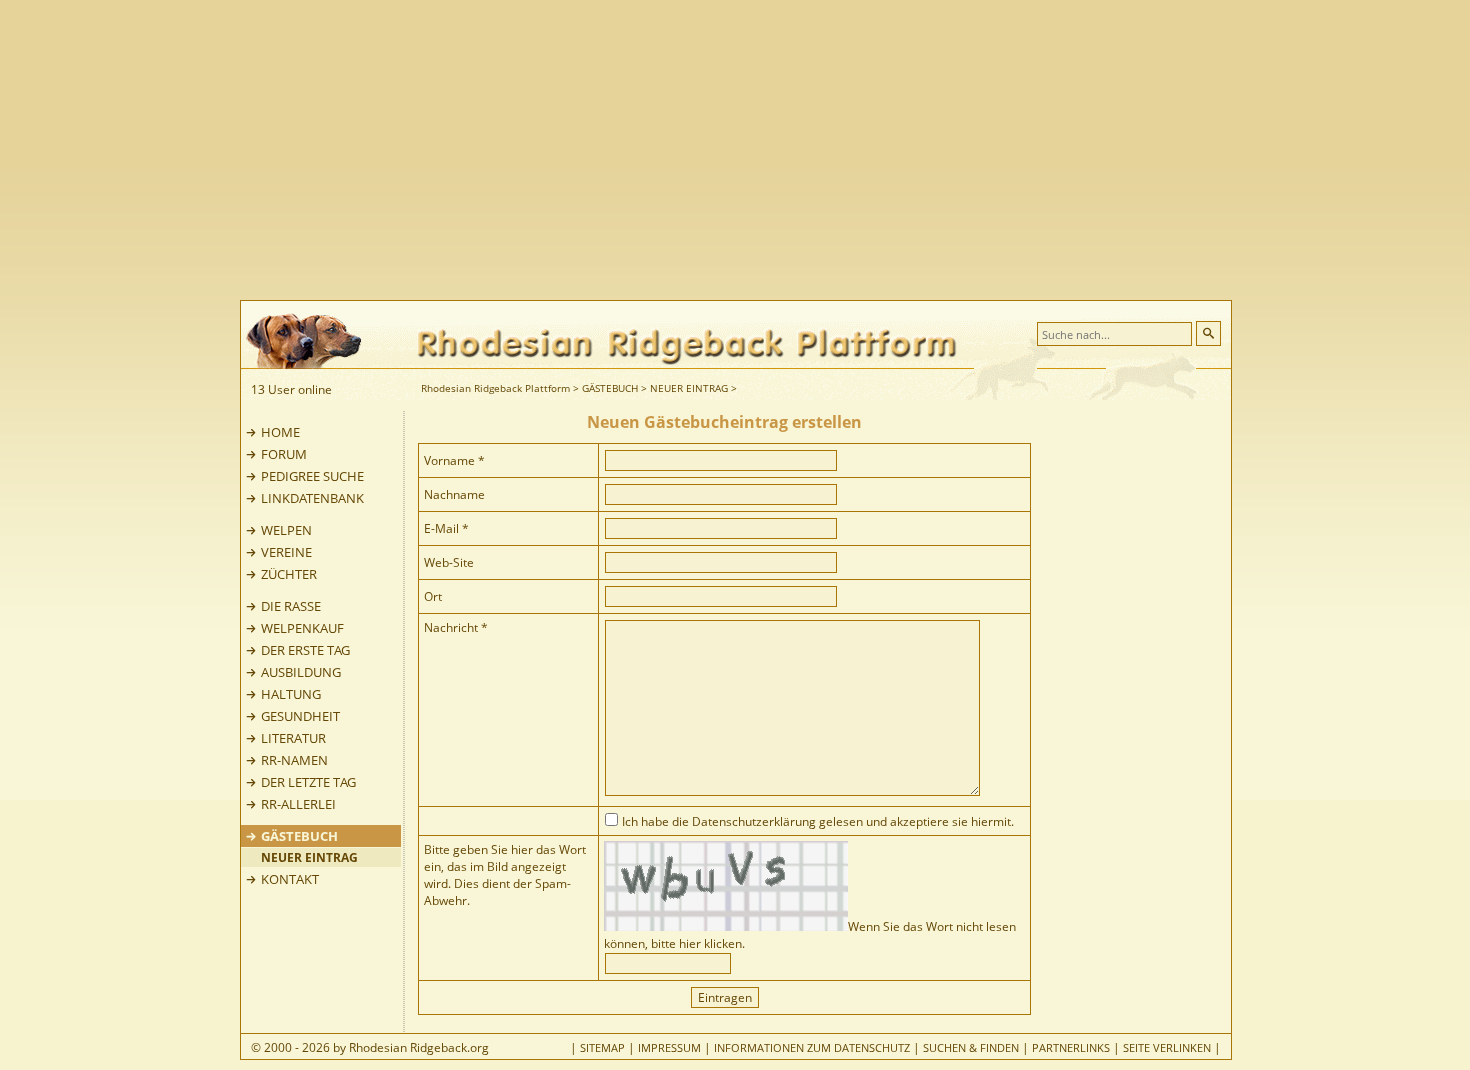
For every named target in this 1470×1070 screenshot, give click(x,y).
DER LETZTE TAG (308, 782)
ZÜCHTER (289, 574)
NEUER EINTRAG (689, 388)
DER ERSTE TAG (305, 650)
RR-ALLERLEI (298, 804)
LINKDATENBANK (312, 498)
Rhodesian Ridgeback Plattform (495, 388)
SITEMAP (602, 1047)
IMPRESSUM (669, 1047)
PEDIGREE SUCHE (312, 476)
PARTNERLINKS (1071, 1047)
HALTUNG (291, 694)
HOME (280, 432)
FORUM (284, 454)
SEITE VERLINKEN (1167, 1047)
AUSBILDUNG (301, 672)
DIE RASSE (291, 606)
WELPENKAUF (302, 628)
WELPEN (286, 530)
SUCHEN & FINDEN (971, 1047)
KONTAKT (290, 879)
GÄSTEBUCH (610, 388)
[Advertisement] (815, 150)
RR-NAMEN (294, 760)
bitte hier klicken (696, 943)
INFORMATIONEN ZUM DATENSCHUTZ (812, 1047)
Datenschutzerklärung (754, 821)
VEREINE (286, 552)
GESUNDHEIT (300, 716)
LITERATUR (293, 738)
